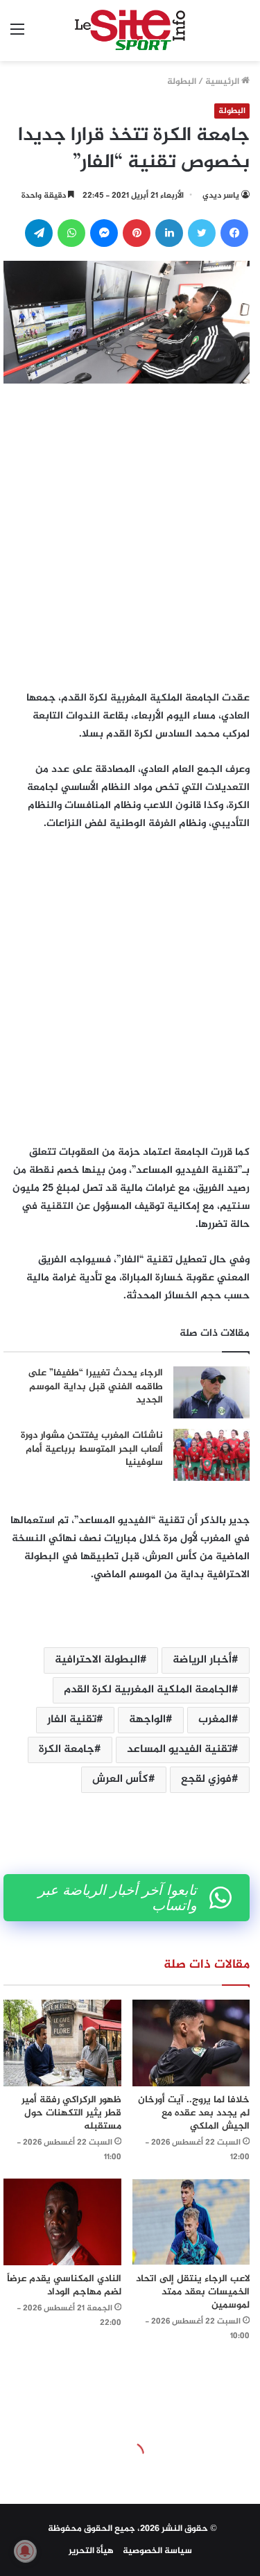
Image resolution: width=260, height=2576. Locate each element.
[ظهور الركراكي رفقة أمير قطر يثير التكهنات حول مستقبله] (62, 2043)
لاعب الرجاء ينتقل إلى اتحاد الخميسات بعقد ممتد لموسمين (193, 2292)
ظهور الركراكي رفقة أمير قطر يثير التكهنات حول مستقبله (71, 2113)
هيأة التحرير (91, 2551)
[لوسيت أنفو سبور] (130, 31)
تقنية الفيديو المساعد (179, 1750)
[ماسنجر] (104, 233)
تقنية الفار (72, 1720)
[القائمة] (17, 36)
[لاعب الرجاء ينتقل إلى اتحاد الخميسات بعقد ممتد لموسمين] (191, 2222)
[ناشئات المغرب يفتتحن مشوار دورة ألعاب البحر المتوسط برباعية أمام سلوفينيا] (211, 1455)
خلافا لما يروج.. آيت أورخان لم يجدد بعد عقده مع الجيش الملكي (194, 2113)
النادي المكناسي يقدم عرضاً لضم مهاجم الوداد (64, 2285)
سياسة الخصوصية (157, 2551)
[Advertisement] (130, 533)
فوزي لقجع (206, 1779)
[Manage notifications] (25, 2551)
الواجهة (147, 1720)
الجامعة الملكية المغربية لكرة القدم (148, 1690)
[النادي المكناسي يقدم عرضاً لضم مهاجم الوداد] (62, 2222)
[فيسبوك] (234, 233)
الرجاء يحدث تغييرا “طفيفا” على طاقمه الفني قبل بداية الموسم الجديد (95, 1386)
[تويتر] (202, 233)
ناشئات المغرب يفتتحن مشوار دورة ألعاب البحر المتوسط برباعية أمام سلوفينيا (92, 1449)
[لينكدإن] (169, 233)
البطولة (182, 82)
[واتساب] (71, 233)
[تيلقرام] (39, 233)
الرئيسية (223, 82)
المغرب (215, 1720)
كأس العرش (120, 1779)
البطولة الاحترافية (97, 1660)
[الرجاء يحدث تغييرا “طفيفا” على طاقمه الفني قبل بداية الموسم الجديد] (211, 1392)
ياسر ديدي (221, 196)
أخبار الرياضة (202, 1660)
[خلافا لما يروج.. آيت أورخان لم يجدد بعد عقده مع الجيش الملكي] (191, 2043)
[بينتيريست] (137, 233)
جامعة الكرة (67, 1750)
